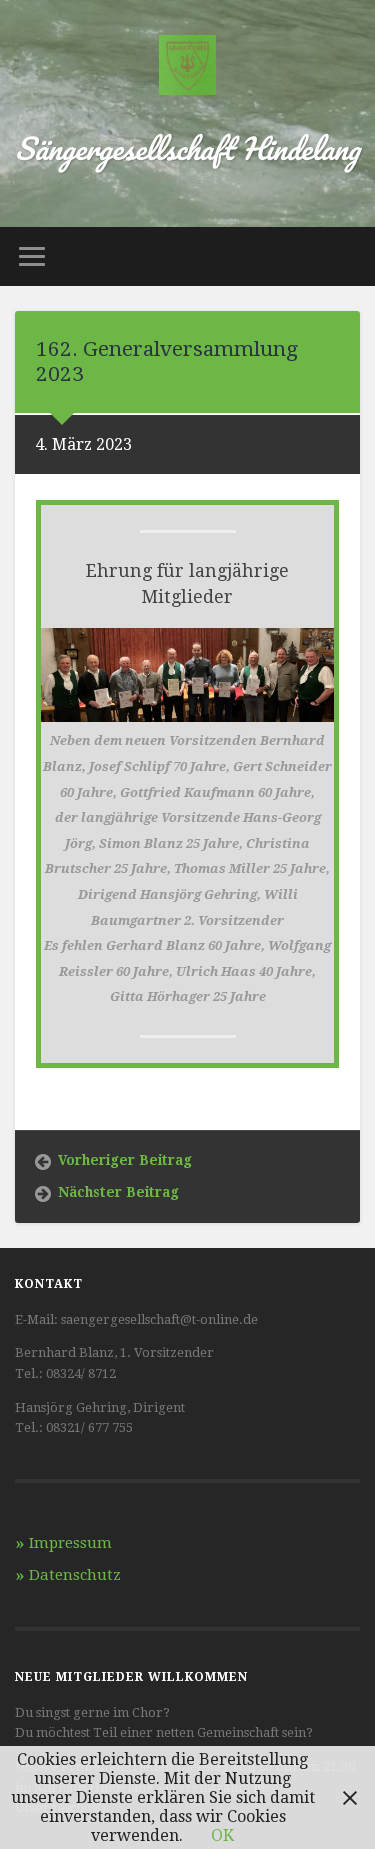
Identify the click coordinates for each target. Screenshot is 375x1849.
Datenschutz (75, 1575)
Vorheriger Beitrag (125, 1160)
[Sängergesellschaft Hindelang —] (187, 67)
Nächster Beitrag (118, 1192)
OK (222, 1835)
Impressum (70, 1543)
